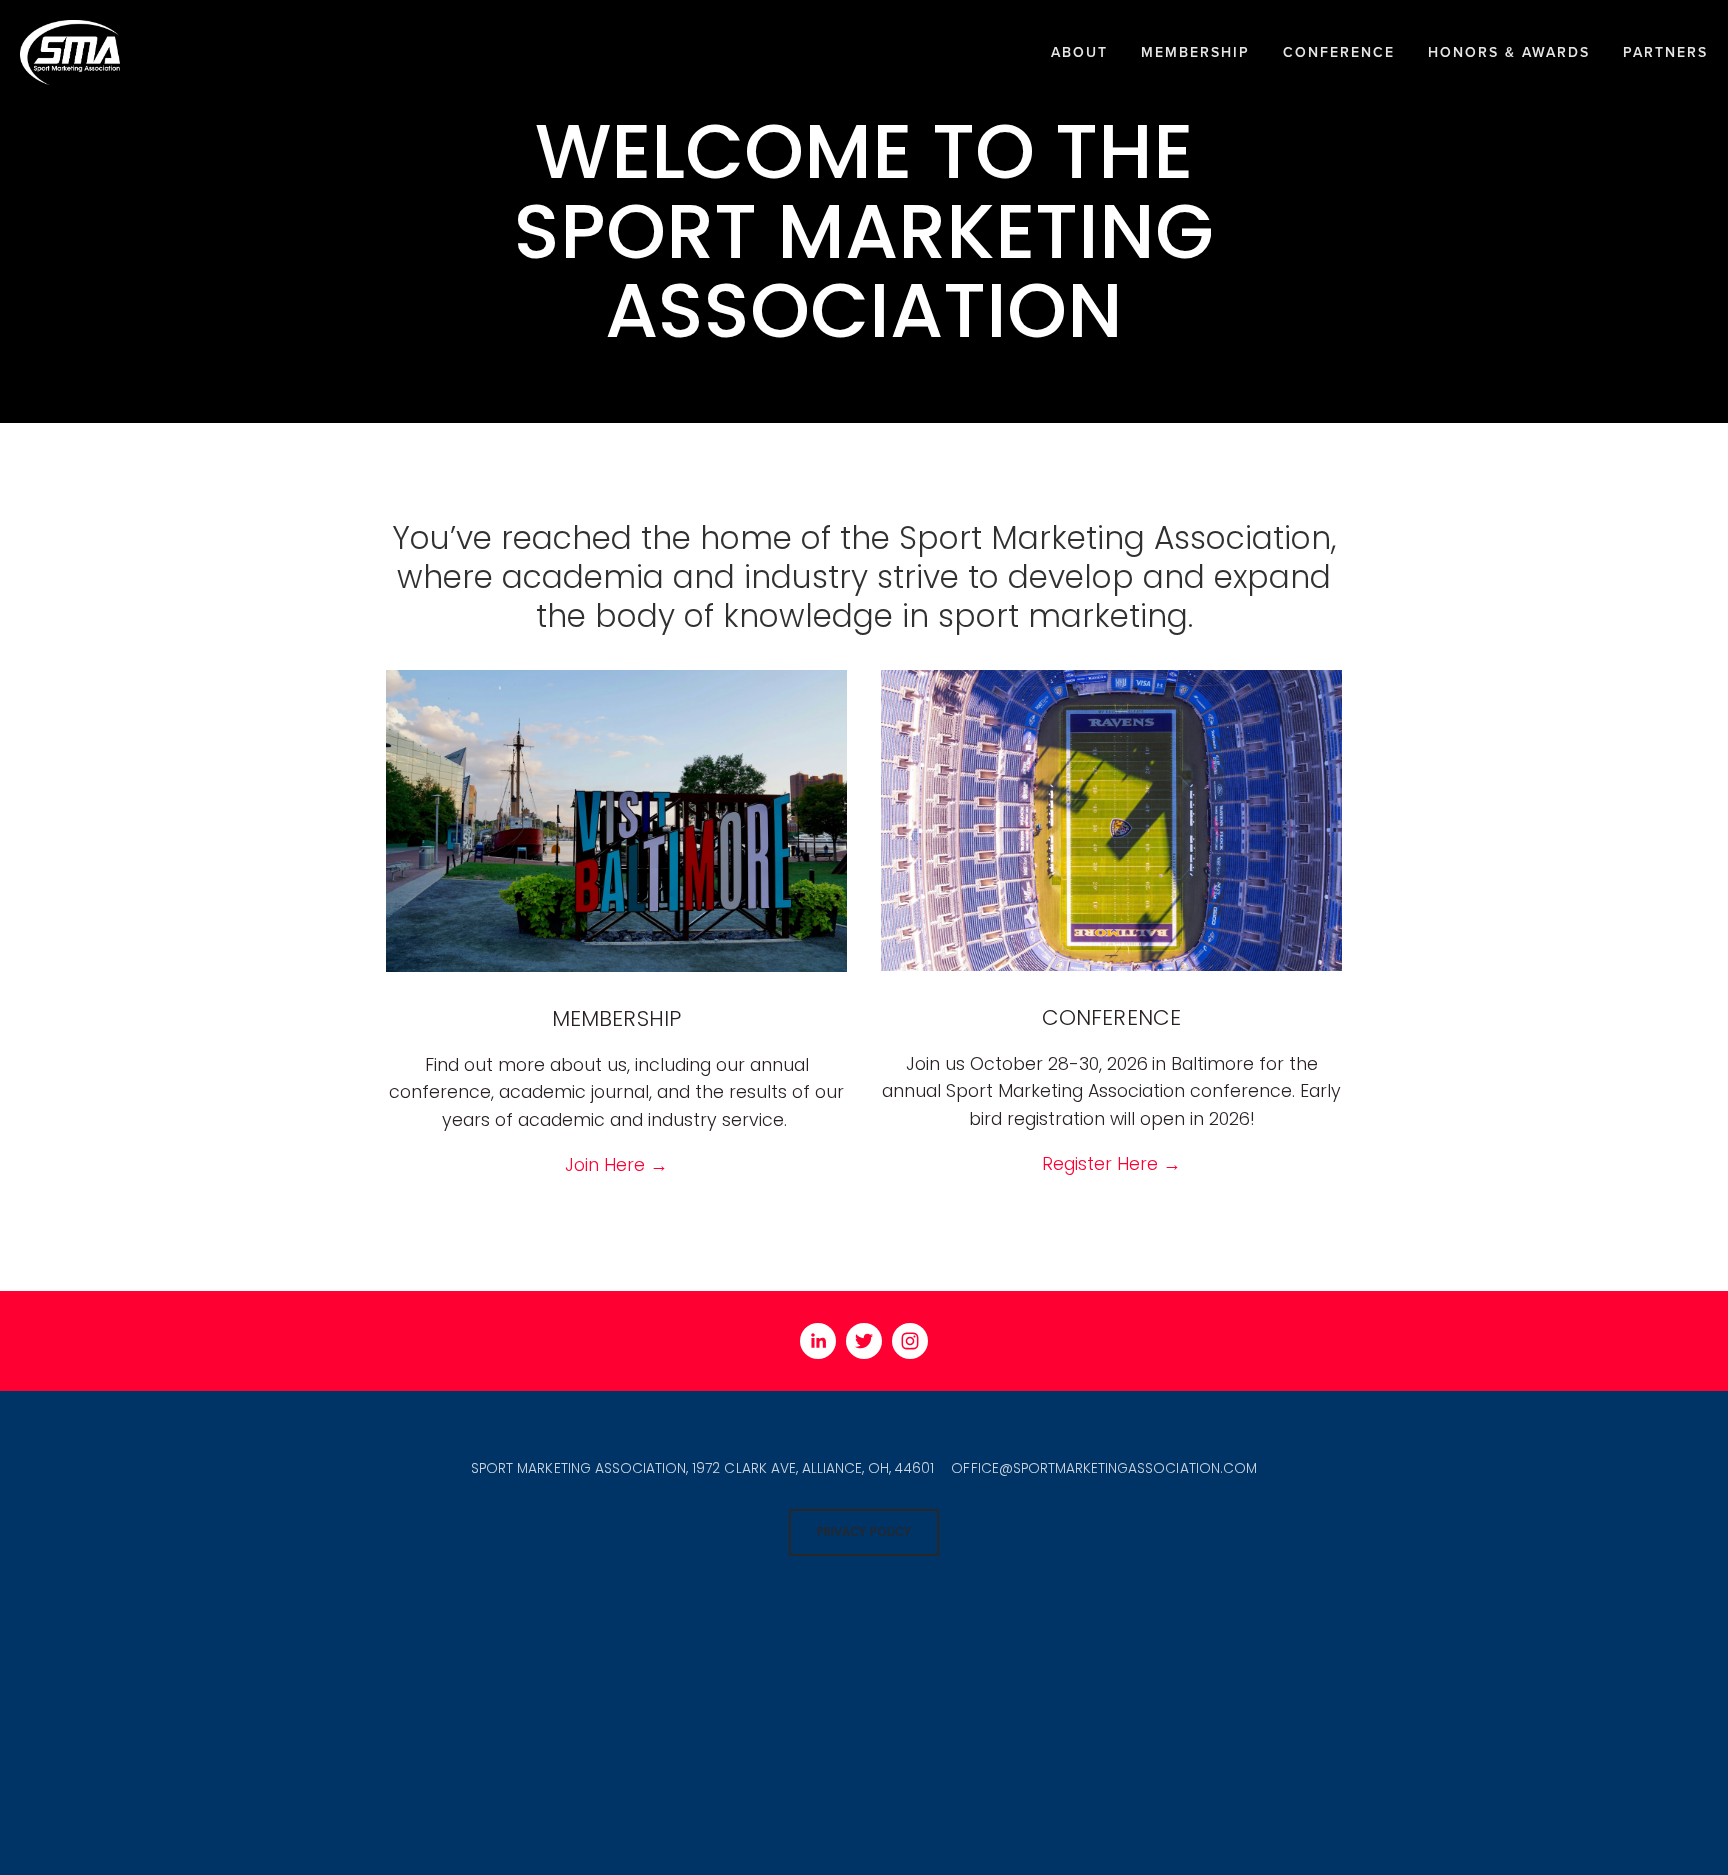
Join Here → (616, 1164)
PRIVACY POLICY (863, 1532)
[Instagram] (910, 1341)
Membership (1195, 52)
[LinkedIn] (818, 1341)
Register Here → (1111, 1163)
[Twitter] (864, 1341)
